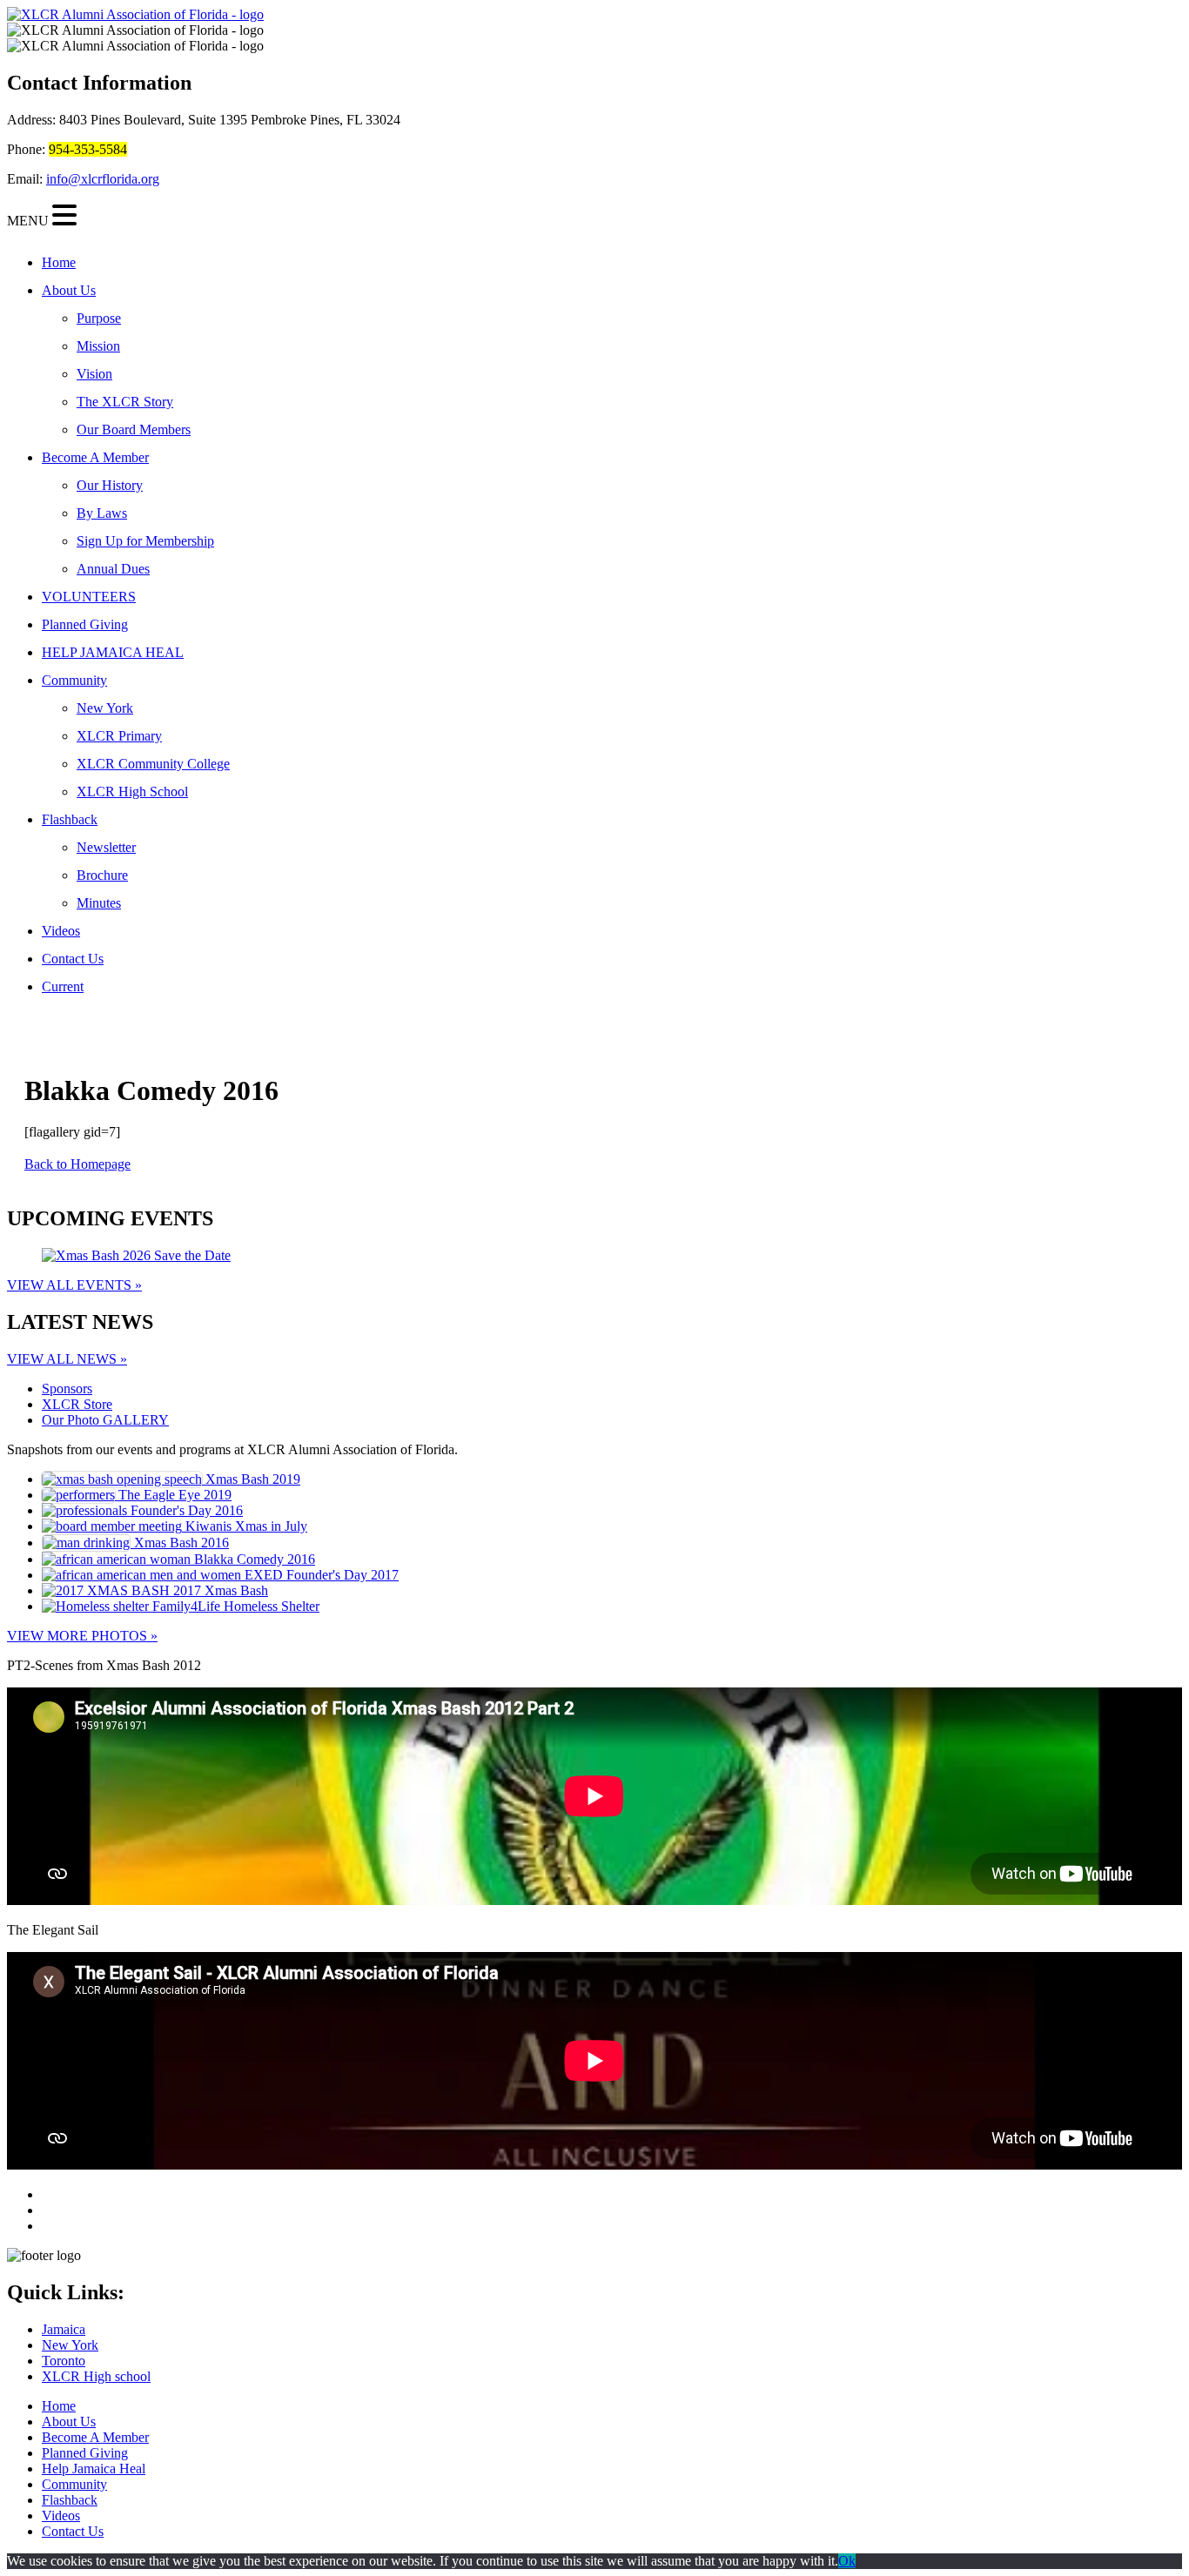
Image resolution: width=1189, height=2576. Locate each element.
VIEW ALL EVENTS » (74, 1285)
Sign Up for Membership (145, 541)
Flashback (70, 819)
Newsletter (106, 847)
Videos (61, 931)
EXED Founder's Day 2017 (320, 1575)
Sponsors (67, 1389)
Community (74, 680)
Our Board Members (134, 429)
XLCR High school (96, 2376)
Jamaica (64, 2329)
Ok (847, 2561)
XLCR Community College (153, 764)
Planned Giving (85, 624)
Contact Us (73, 959)
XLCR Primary (119, 736)
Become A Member (95, 457)
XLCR (77, 1404)
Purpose (99, 318)
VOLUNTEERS (89, 597)
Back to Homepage (77, 1164)
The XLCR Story (125, 402)
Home (59, 262)
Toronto (64, 2361)
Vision (94, 374)
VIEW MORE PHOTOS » (82, 1636)
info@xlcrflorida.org (103, 179)
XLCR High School (132, 792)
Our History (110, 485)
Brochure (102, 875)
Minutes (99, 903)
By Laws (102, 513)
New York (105, 708)
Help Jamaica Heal (94, 2469)
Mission (98, 346)
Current (63, 986)
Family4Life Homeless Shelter (234, 1606)
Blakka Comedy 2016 (253, 1559)
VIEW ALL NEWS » (67, 1359)
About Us (69, 290)
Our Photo (105, 1420)
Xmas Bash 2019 (251, 1479)
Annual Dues (113, 569)
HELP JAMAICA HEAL (113, 652)
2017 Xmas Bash (219, 1590)
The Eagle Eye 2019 (173, 1495)
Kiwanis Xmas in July (245, 1526)
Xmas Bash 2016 (180, 1543)
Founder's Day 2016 (185, 1510)
